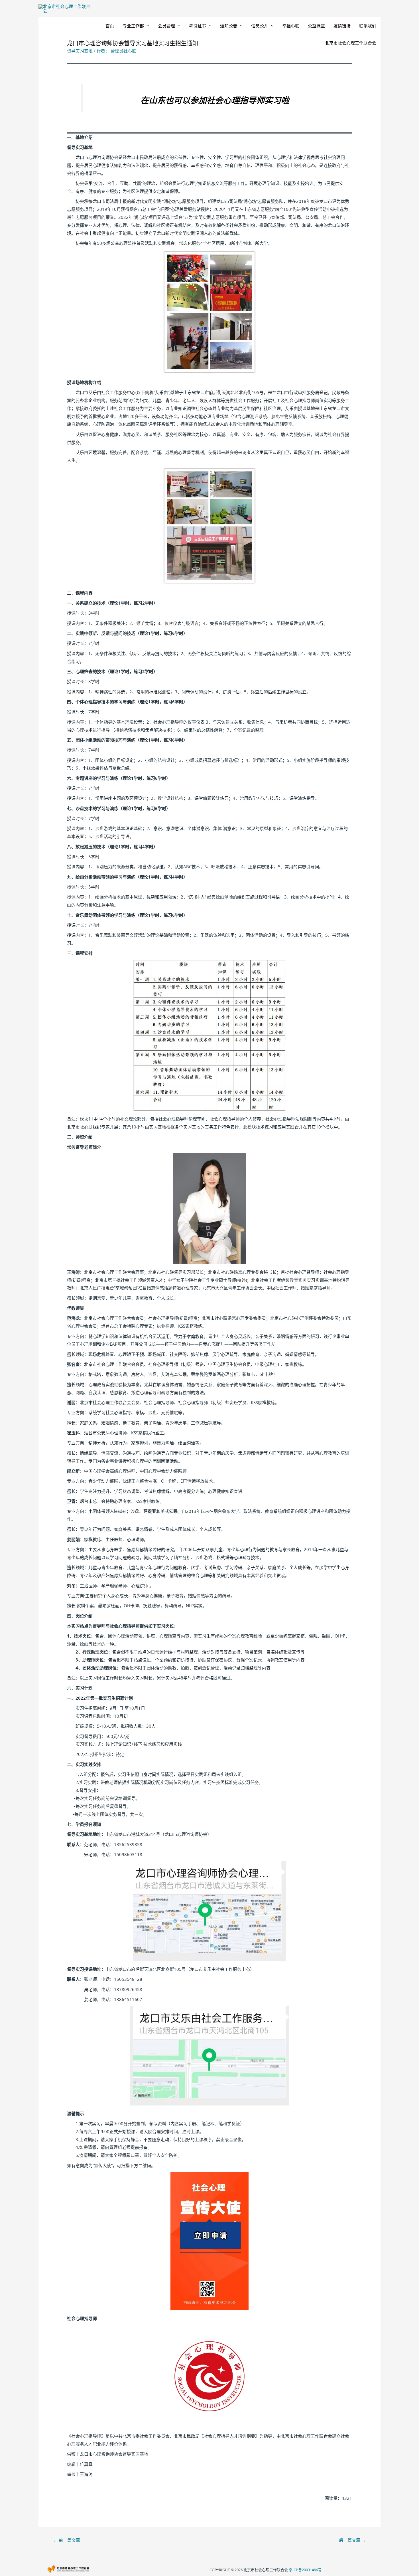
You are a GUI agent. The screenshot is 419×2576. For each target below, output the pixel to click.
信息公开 (260, 26)
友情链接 (342, 26)
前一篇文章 (67, 2540)
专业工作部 (133, 26)
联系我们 (368, 26)
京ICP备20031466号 (305, 2570)
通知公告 (229, 26)
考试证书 (198, 26)
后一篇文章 (352, 2540)
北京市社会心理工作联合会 (351, 43)
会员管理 (166, 26)
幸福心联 (291, 26)
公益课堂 (316, 26)
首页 (110, 26)
